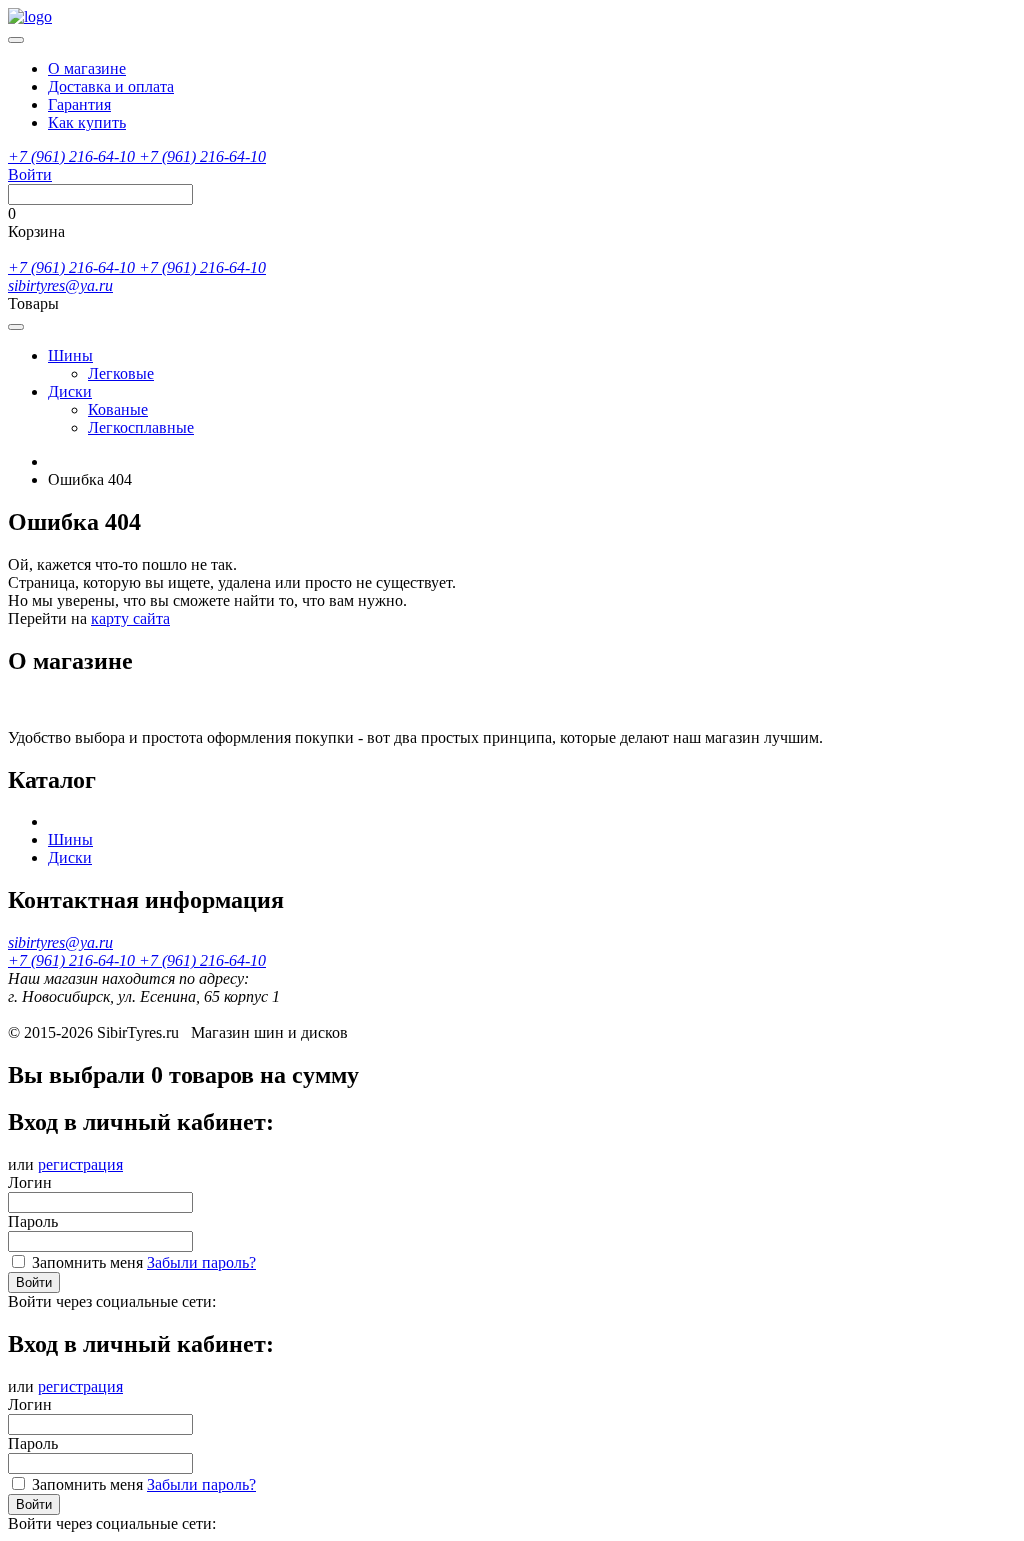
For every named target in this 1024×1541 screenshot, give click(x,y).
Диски (70, 391)
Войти (34, 1282)
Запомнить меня (87, 1262)
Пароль (33, 1221)
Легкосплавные (141, 427)
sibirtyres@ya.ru (60, 285)
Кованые (118, 409)
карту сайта (130, 618)
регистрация (80, 1164)
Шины (70, 355)
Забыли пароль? (201, 1262)
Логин (30, 1182)
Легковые (121, 373)
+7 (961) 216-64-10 (73, 156)
